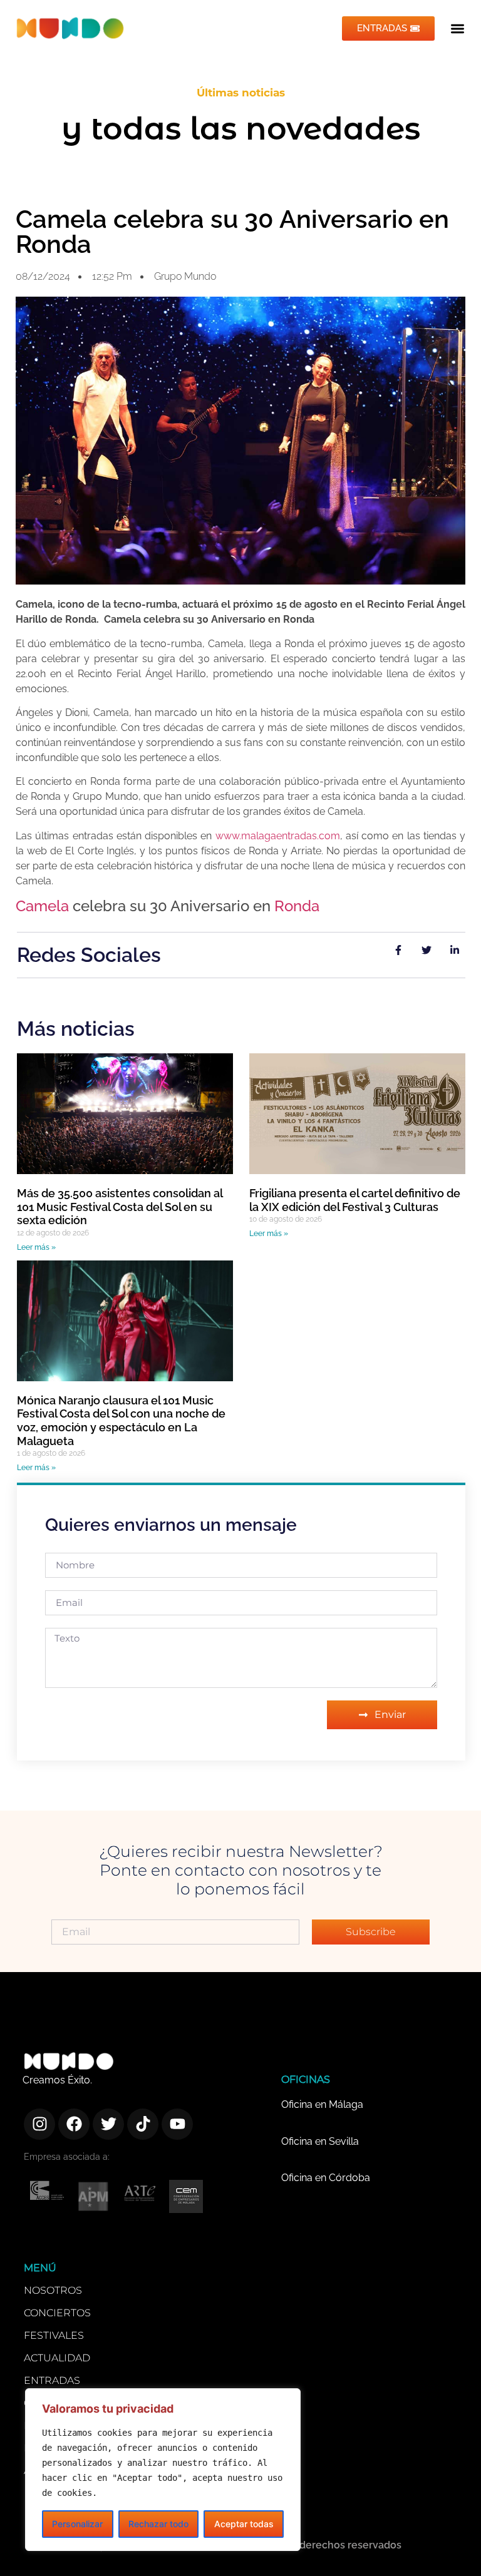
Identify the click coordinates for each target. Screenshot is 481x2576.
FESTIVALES (54, 2335)
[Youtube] (177, 2124)
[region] (163, 2470)
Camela (42, 906)
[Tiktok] (143, 2124)
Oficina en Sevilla (320, 2141)
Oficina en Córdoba (326, 2178)
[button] (458, 28)
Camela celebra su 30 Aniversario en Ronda (232, 231)
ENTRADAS (52, 2380)
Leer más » (36, 1247)
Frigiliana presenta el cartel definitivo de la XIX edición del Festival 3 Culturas (355, 1200)
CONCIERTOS (57, 2313)
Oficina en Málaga (322, 2104)
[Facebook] (74, 2124)
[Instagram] (39, 2124)
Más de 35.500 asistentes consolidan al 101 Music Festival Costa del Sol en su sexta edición (120, 1207)
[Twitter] (108, 2124)
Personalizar (77, 2524)
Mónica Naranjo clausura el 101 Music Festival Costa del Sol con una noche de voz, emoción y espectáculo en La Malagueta (121, 1421)
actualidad (57, 2358)
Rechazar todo (158, 2524)
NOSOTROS (53, 2290)
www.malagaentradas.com (278, 836)
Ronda (297, 906)
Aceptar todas (244, 2524)
